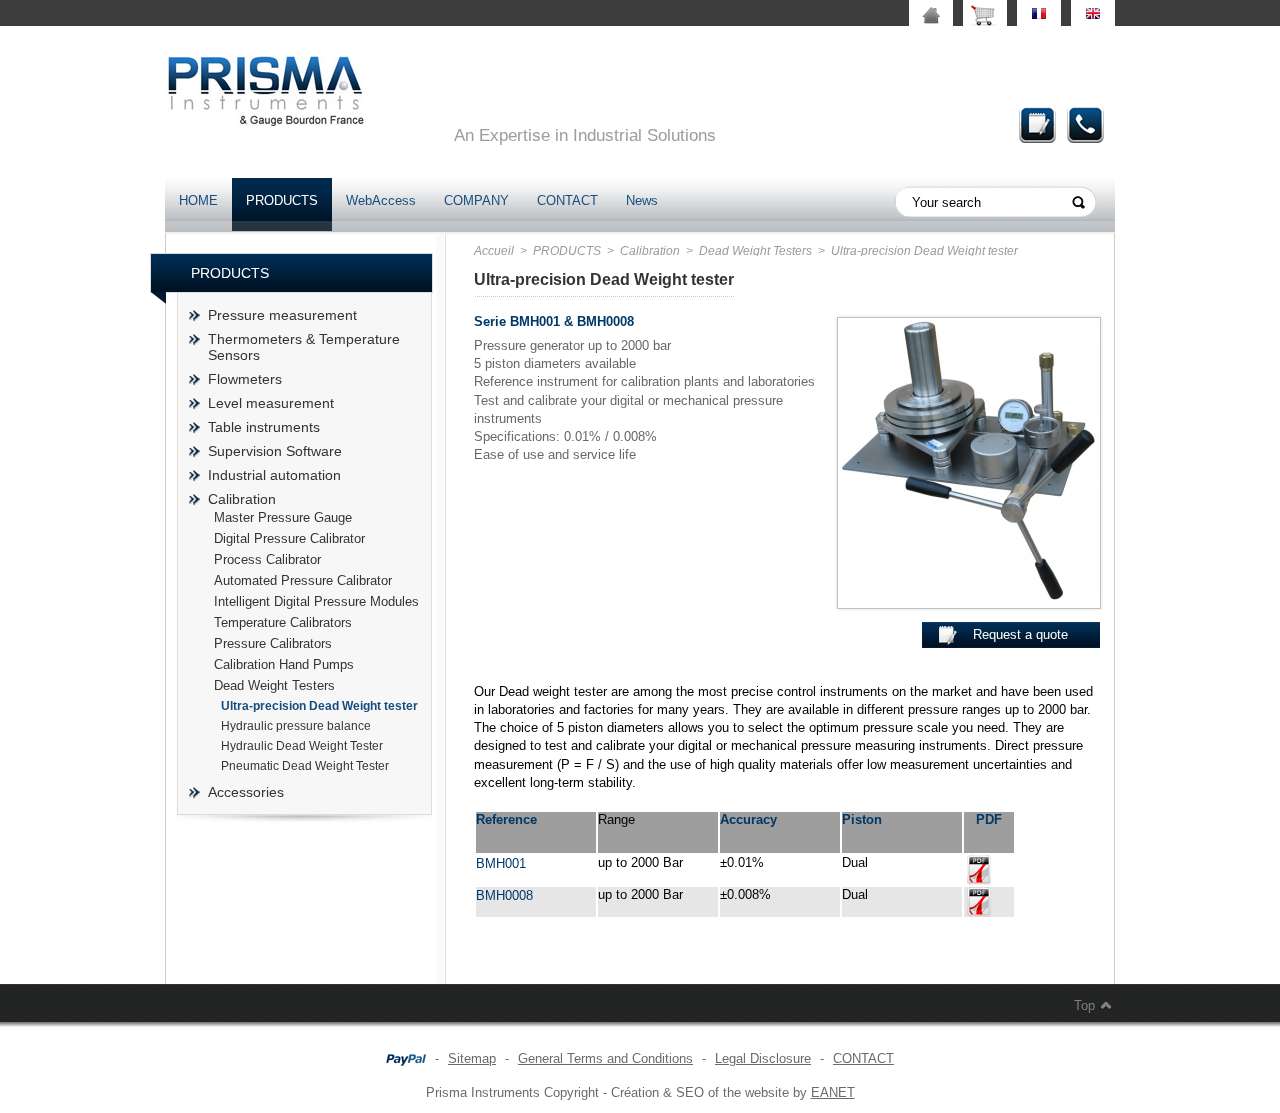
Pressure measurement (282, 315)
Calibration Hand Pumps (284, 664)
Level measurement (271, 403)
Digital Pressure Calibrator (289, 538)
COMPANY (476, 200)
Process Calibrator (267, 559)
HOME (198, 200)
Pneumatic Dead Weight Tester (305, 766)
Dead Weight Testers (274, 685)
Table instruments (264, 427)
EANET (833, 1092)
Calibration (242, 499)
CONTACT (567, 200)
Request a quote (1038, 124)
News (642, 200)
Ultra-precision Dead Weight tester (319, 706)
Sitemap (472, 1058)
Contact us (1086, 124)
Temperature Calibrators (283, 622)
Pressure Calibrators (273, 643)
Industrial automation (274, 475)
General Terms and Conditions (605, 1058)
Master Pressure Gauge (283, 517)
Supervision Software (275, 451)
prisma (265, 90)
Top (1084, 1005)
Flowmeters (245, 379)
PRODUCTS (282, 200)
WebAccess (381, 200)
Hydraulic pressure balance (296, 726)
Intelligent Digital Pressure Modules (316, 601)
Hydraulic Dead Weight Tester (302, 746)
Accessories (246, 792)
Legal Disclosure (763, 1058)
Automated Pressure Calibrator (303, 580)
